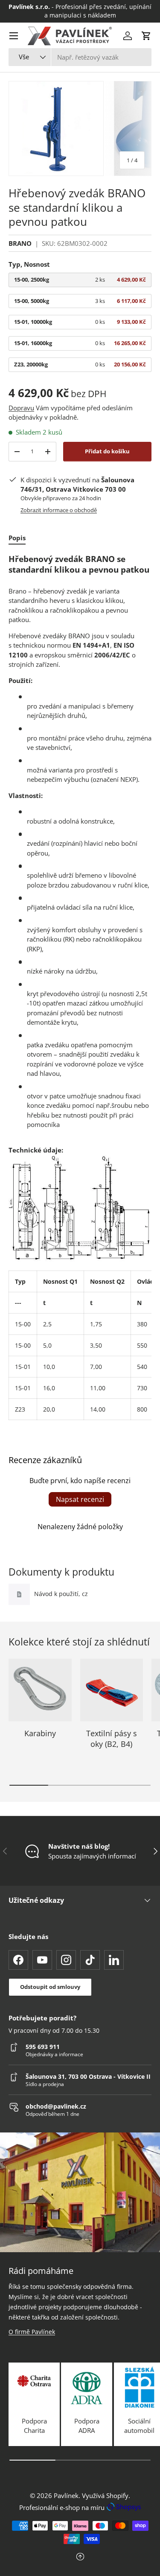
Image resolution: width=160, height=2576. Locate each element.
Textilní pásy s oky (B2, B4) (112, 1739)
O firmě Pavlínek (32, 2332)
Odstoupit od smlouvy (50, 1987)
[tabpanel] (80, 987)
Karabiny (40, 1733)
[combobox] (80, 57)
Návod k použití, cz (61, 1594)
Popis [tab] (17, 538)
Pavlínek (66, 2495)
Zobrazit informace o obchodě (59, 510)
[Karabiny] (40, 1690)
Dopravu (21, 408)
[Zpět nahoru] (80, 2557)
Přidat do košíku (107, 451)
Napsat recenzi (80, 1499)
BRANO (20, 243)
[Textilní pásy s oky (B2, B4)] (112, 1690)
